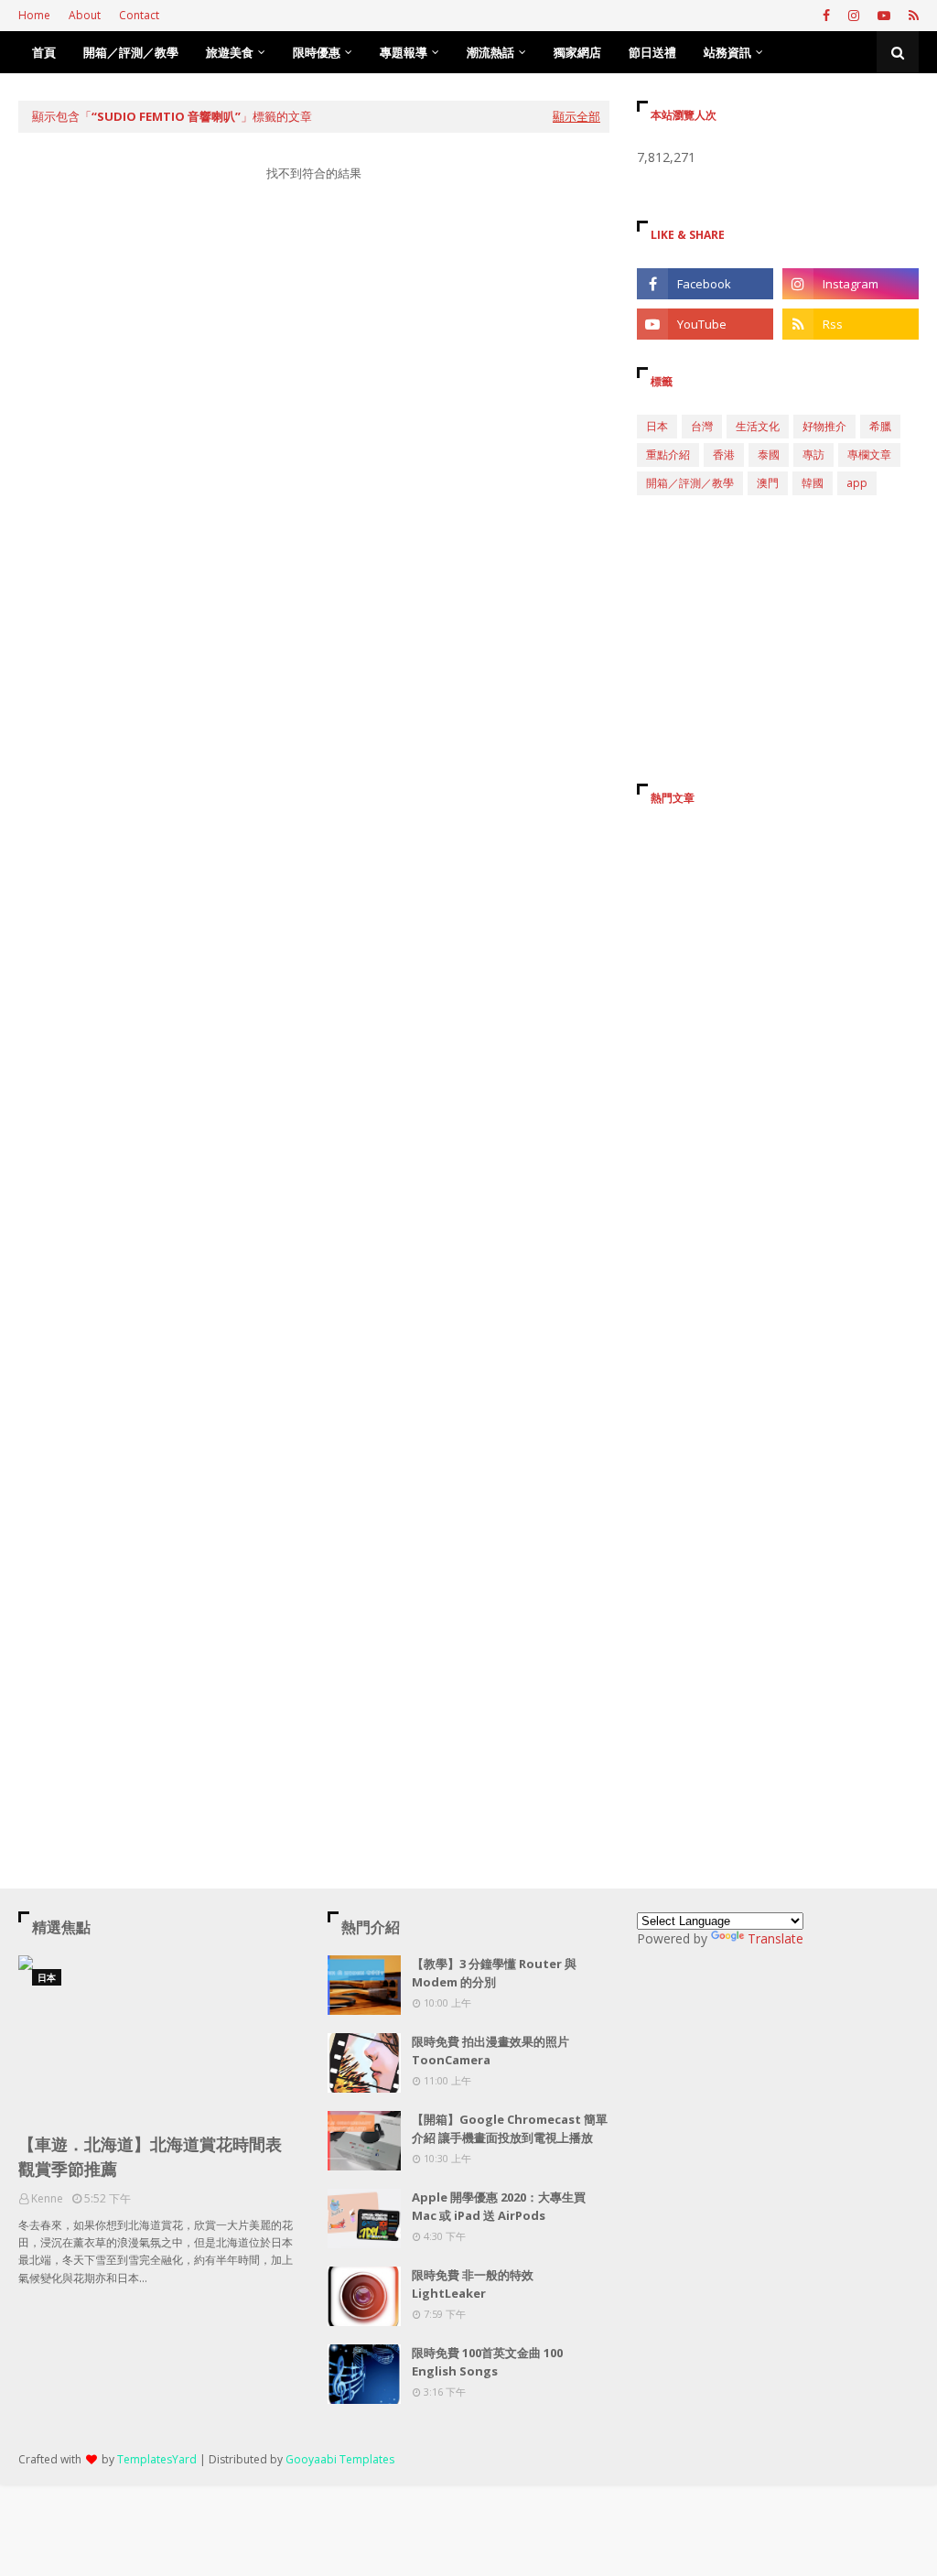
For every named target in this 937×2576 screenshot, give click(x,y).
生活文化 (758, 426)
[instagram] (854, 16)
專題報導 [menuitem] (404, 52)
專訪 (813, 455)
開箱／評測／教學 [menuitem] (131, 52)
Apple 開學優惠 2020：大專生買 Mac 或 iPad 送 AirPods (499, 2206)
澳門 (768, 483)
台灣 (702, 426)
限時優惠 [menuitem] (317, 52)
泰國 (769, 455)
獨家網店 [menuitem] (577, 52)
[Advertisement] (314, 370)
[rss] (911, 16)
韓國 (813, 483)
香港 (724, 455)
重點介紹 (668, 455)
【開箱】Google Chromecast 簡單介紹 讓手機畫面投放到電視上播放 (510, 2128)
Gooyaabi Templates (340, 2459)
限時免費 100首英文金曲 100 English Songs (487, 2362)
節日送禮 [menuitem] (652, 52)
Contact (139, 15)
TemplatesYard (157, 2459)
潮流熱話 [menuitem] (490, 52)
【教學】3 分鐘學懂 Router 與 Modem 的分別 (494, 1973)
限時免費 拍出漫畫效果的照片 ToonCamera (490, 2051)
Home (34, 15)
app (857, 483)
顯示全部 (576, 116)
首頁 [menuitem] (44, 52)
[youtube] (884, 16)
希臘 (880, 426)
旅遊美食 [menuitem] (230, 52)
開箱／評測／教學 (690, 483)
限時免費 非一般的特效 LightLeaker (473, 2284)
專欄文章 (869, 455)
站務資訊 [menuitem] (727, 52)
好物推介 (824, 426)
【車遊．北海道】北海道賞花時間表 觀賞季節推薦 (150, 2156)
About (85, 15)
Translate (775, 1938)
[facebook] (826, 16)
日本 (657, 426)
